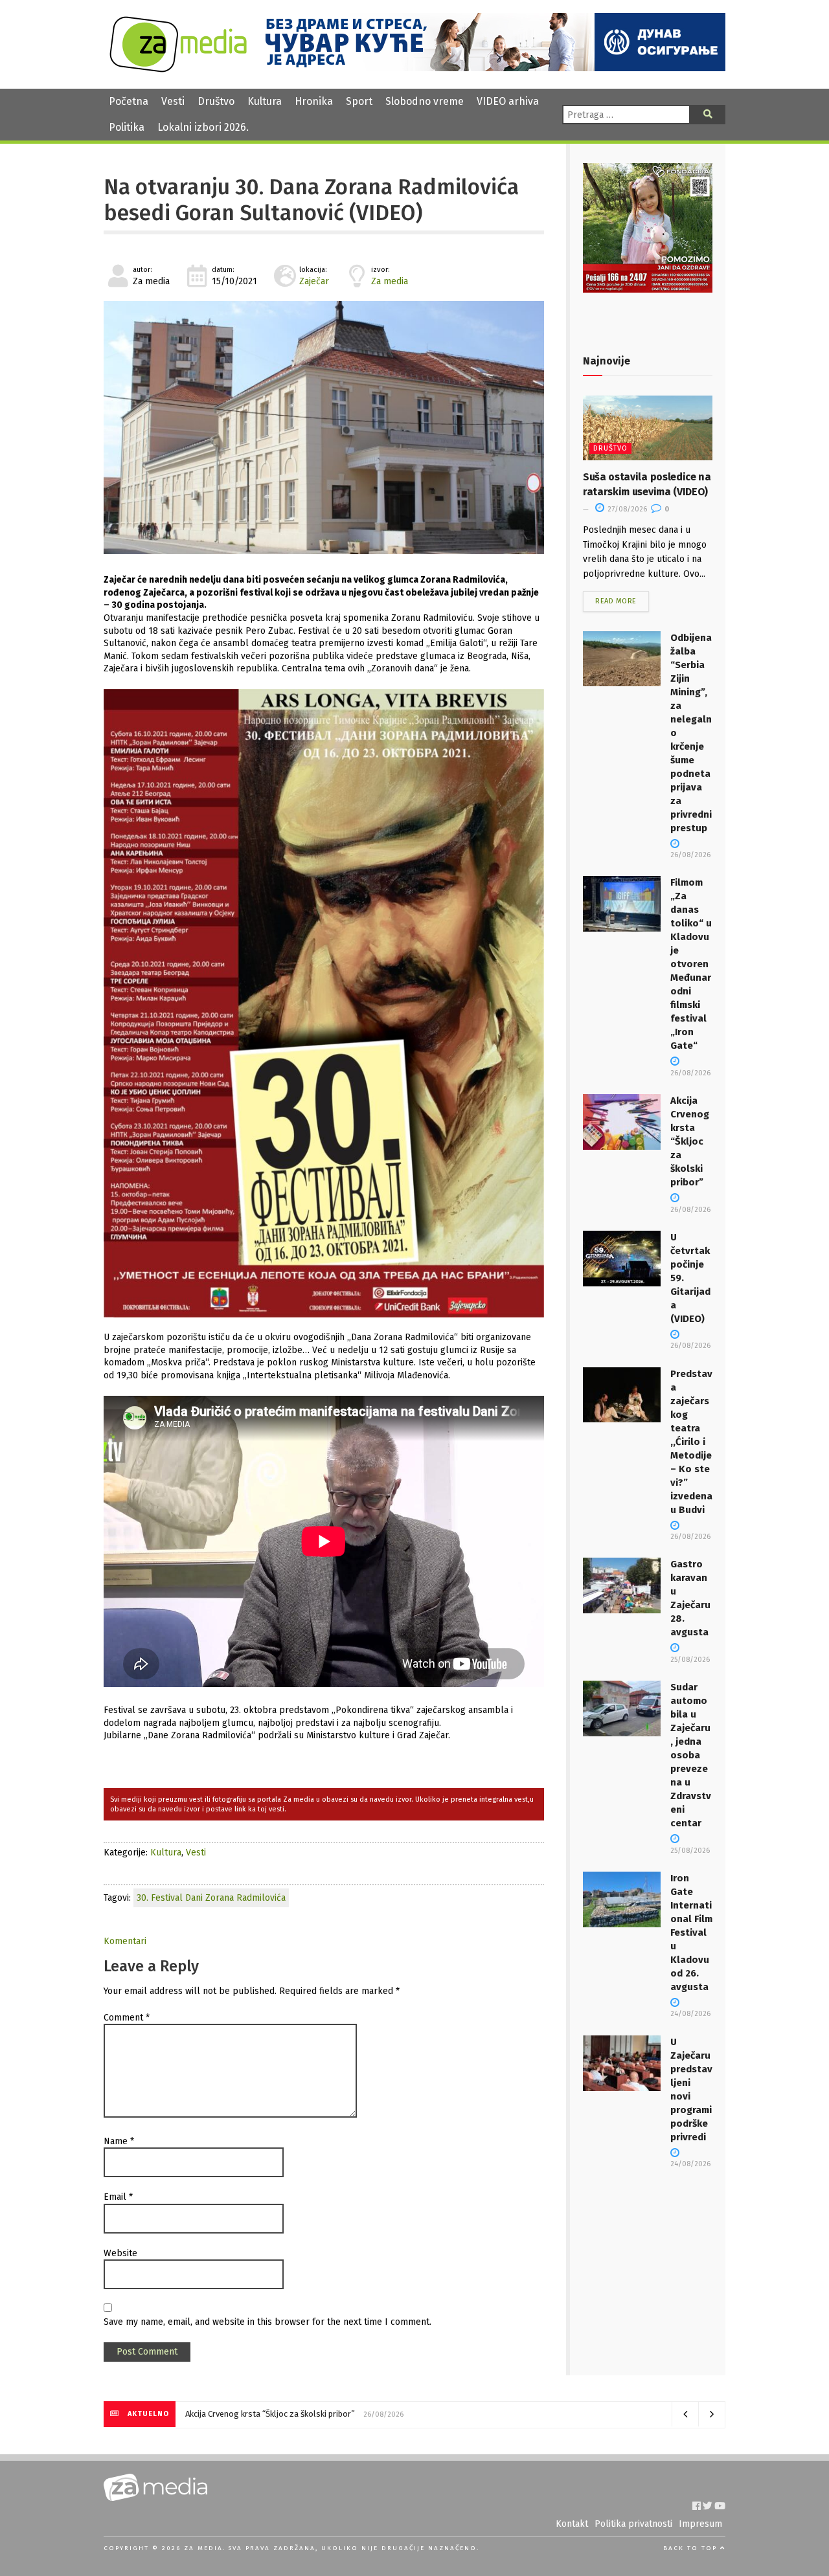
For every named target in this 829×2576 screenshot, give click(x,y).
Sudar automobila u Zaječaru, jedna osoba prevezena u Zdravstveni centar (691, 1755)
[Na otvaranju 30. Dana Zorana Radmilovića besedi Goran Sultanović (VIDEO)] (324, 428)
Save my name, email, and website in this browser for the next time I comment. (267, 2322)
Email (118, 2197)
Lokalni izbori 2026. (203, 127)
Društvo (216, 101)
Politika (127, 127)
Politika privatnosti (633, 2524)
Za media (390, 281)
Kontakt (572, 2524)
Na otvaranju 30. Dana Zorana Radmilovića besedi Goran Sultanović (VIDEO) (311, 200)
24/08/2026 (690, 2014)
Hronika (314, 101)
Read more (616, 601)
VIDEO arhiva (508, 101)
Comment (127, 2018)
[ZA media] (178, 69)
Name (119, 2141)
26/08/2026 (690, 1346)
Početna (129, 101)
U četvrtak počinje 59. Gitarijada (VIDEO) (256, 2414)
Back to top (692, 2548)
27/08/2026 (626, 509)
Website (120, 2253)
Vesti (173, 101)
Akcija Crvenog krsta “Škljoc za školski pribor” (690, 1141)
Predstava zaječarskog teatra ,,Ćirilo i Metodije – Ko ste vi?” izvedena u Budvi (691, 1442)
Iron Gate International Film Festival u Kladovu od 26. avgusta (691, 1932)
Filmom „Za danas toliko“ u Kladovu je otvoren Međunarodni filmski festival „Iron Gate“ (691, 964)
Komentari (125, 1941)
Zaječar (314, 281)
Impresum (700, 2524)
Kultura (265, 101)
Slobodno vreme (425, 101)
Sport (359, 101)
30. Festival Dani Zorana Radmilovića (211, 1898)
